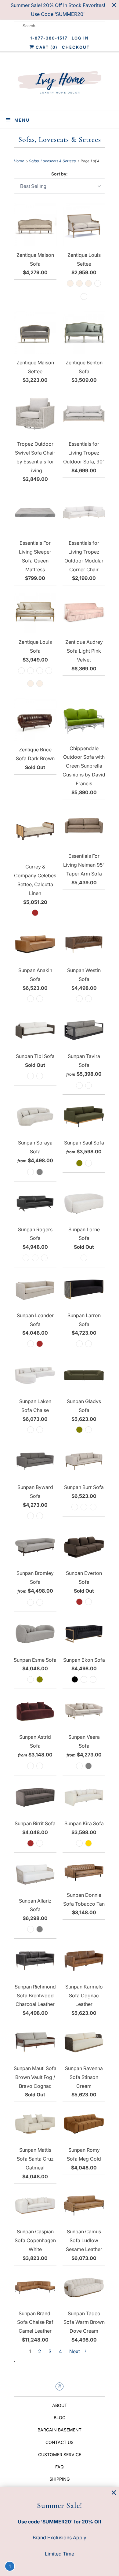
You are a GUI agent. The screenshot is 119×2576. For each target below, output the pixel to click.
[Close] (114, 2493)
